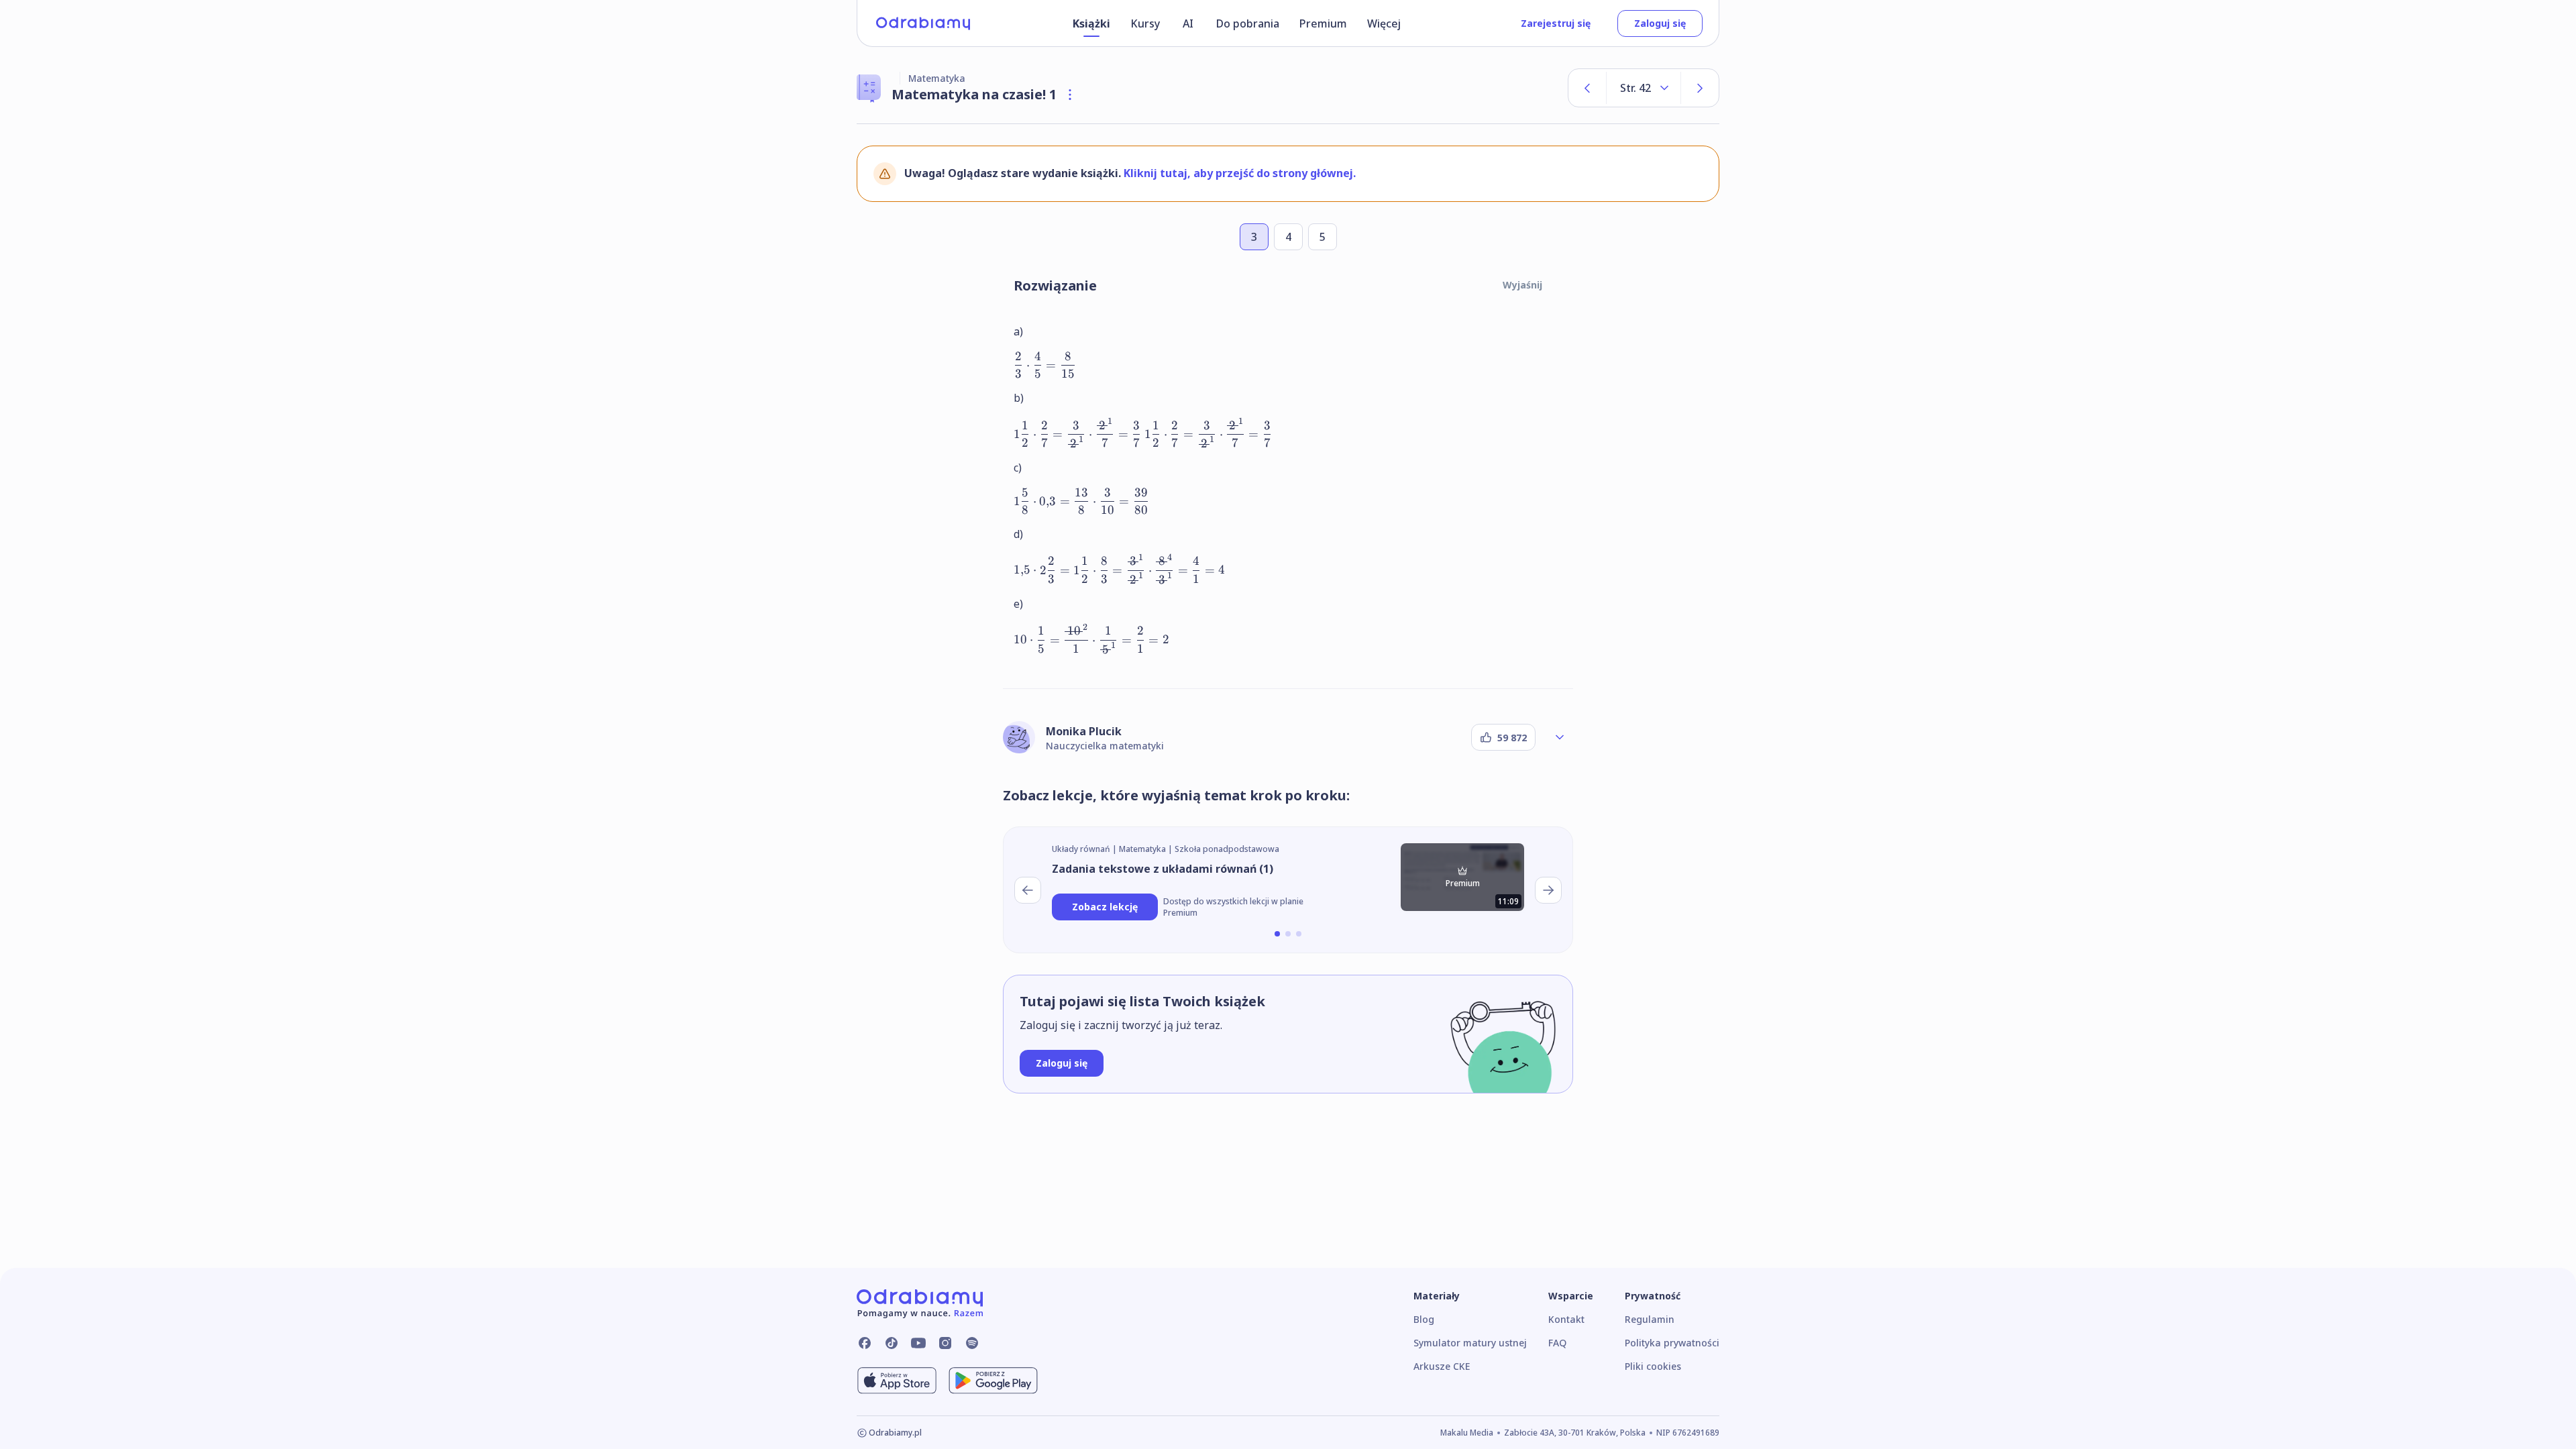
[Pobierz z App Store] (897, 1381)
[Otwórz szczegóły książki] (1070, 95)
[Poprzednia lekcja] (1028, 890)
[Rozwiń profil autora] (1560, 737)
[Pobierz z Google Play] (993, 1381)
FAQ (1557, 1343)
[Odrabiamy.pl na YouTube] (918, 1343)
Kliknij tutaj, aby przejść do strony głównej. (1240, 173)
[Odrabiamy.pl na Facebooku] (865, 1343)
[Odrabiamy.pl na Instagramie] (945, 1343)
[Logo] (923, 23)
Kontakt (1566, 1319)
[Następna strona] (1700, 88)
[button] (1277, 934)
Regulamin (1650, 1319)
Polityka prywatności (1672, 1343)
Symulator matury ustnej (1470, 1343)
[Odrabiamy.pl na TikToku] (892, 1343)
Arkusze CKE (1442, 1366)
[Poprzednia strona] (1587, 88)
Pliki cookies (1653, 1366)
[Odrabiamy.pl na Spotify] (972, 1343)
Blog (1424, 1319)
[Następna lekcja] (1548, 890)
